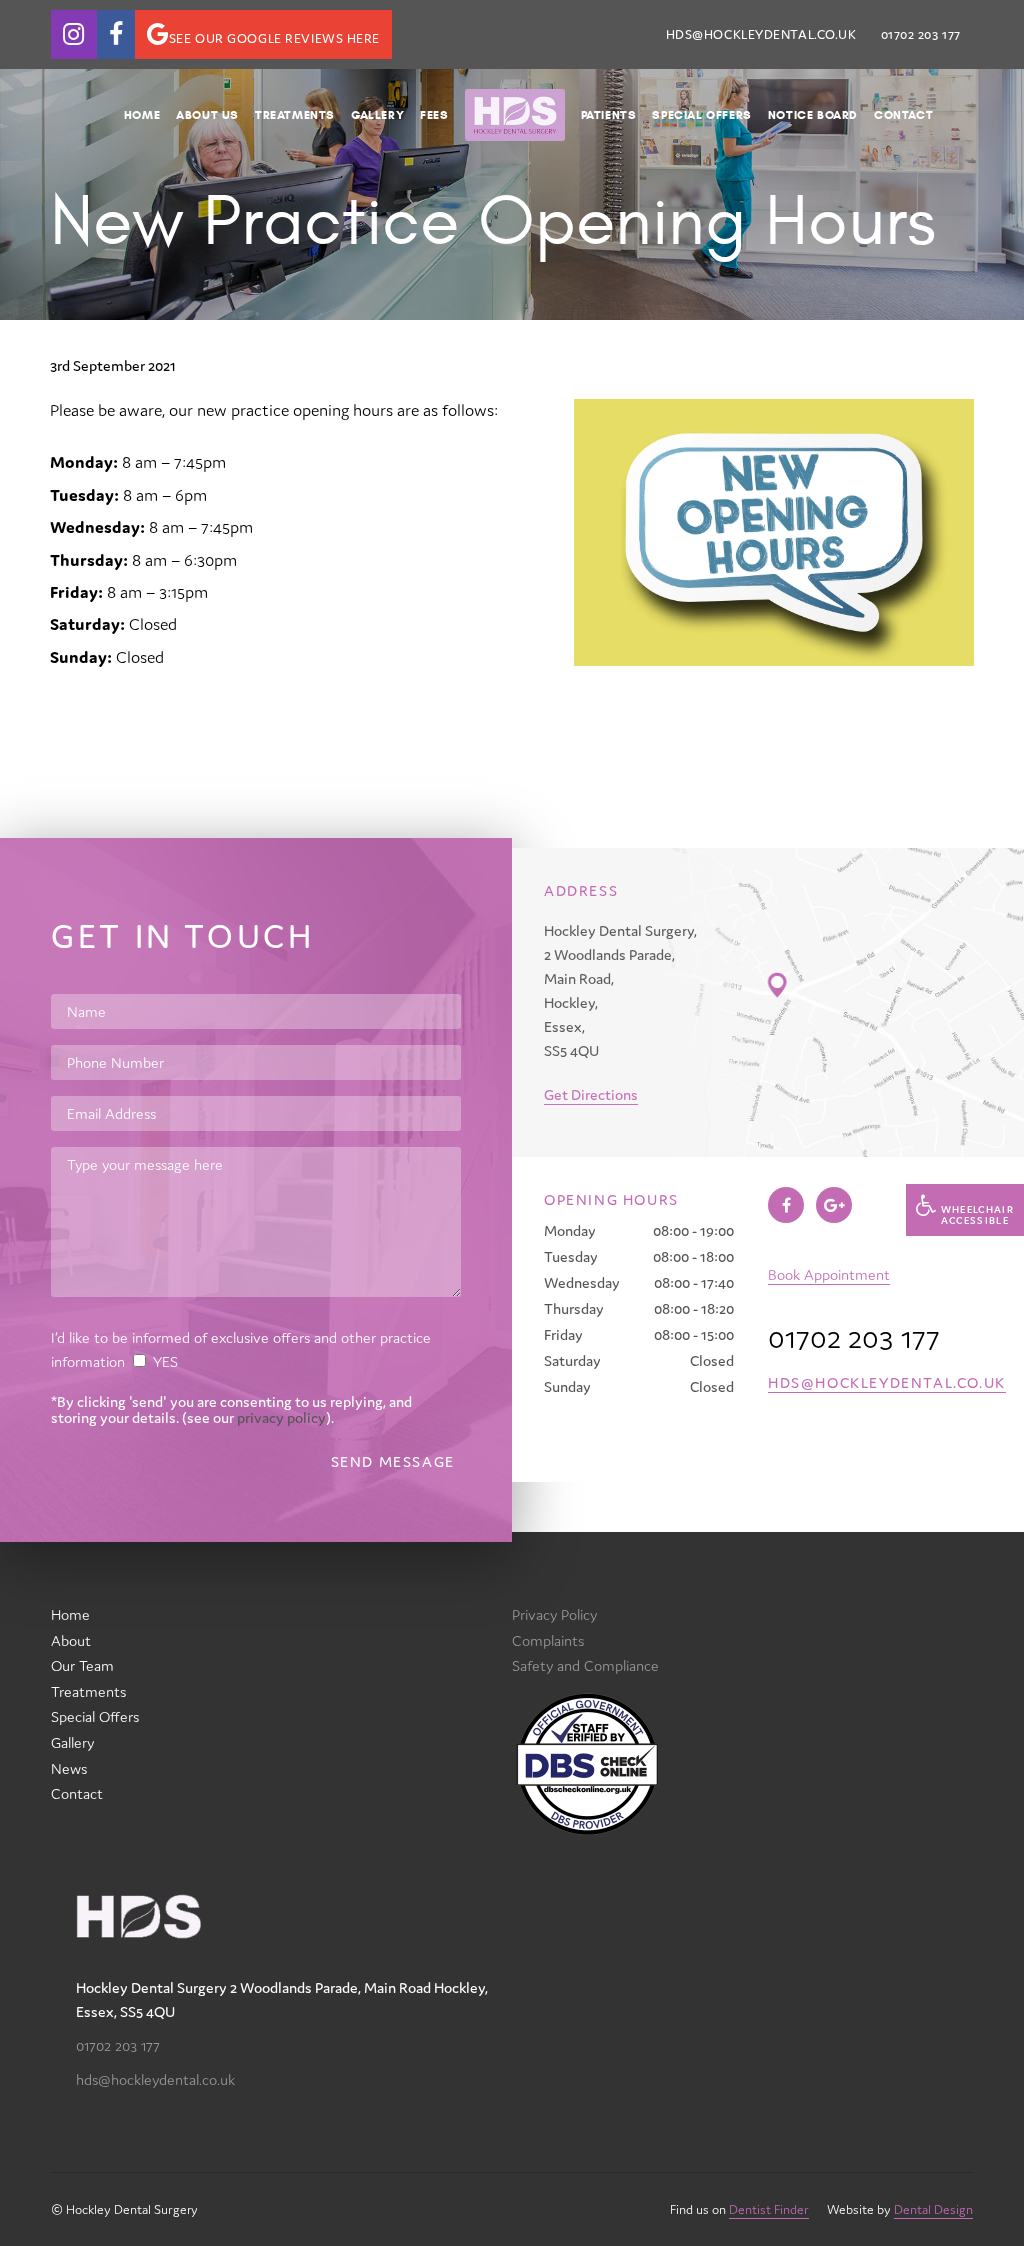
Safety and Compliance (585, 1665)
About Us (207, 114)
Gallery (377, 114)
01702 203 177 (118, 2045)
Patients (609, 114)
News (69, 1768)
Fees (434, 114)
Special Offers (701, 114)
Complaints (548, 1640)
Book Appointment (829, 1274)
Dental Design (933, 2209)
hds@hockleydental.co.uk (761, 34)
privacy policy (281, 1417)
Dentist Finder (769, 2209)
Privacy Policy (554, 1614)
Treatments (295, 114)
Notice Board (813, 114)
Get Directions (591, 1094)
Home (142, 114)
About (71, 1640)
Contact (903, 114)
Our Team (82, 1665)
